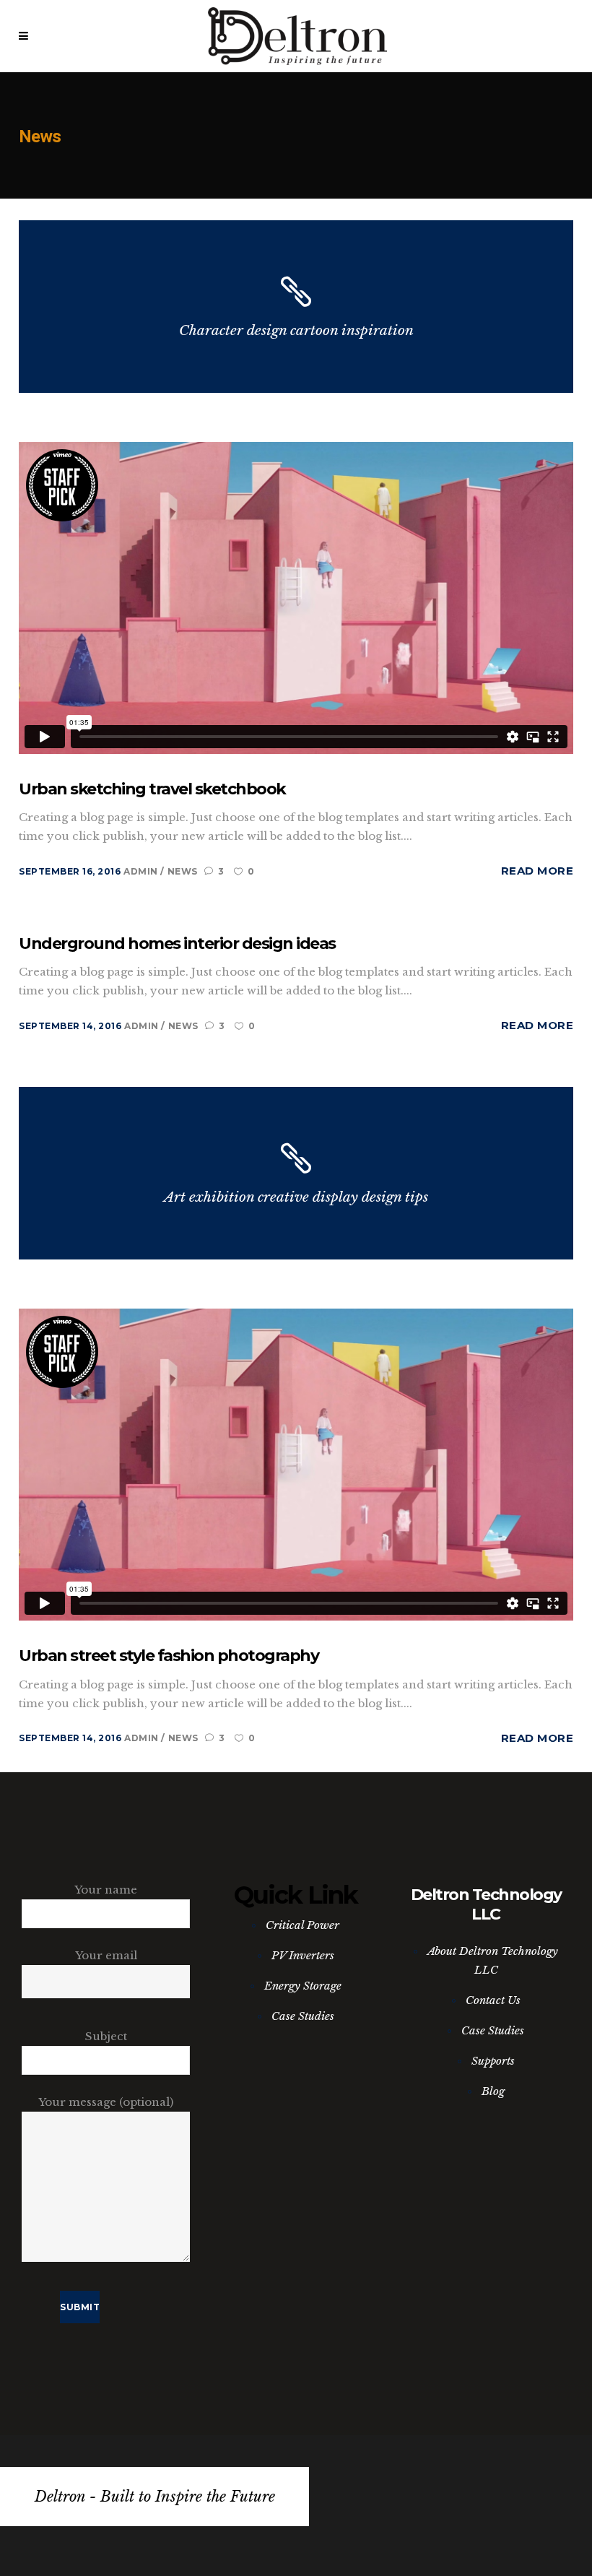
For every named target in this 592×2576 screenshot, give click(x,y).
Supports (493, 2061)
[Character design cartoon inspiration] (296, 307)
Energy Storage (303, 1986)
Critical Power (302, 1925)
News (183, 871)
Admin (142, 871)
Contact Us (493, 2000)
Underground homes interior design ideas (177, 944)
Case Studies (303, 2016)
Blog (493, 2091)
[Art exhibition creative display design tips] (296, 1173)
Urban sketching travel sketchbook (152, 789)
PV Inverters (303, 1955)
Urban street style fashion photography (169, 1656)
